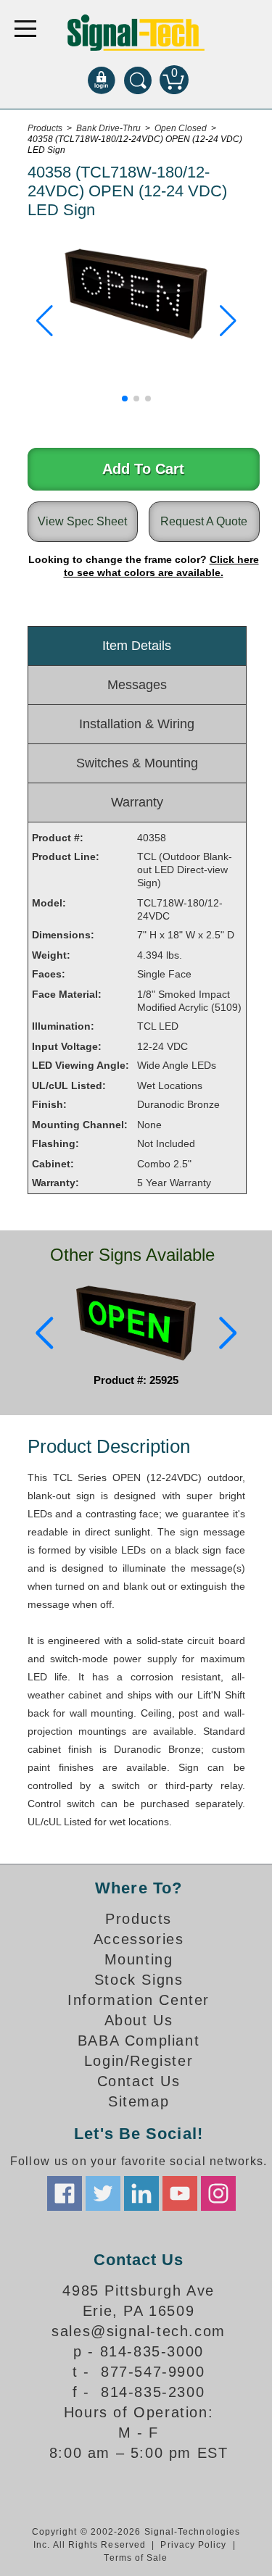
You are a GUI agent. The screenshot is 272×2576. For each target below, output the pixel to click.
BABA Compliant (139, 2041)
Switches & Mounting (137, 763)
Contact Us (139, 2081)
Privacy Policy (193, 2545)
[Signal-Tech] (136, 33)
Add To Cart (143, 469)
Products (139, 1919)
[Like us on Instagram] (218, 2193)
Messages (137, 685)
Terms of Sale (136, 2558)
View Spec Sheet (82, 521)
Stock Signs (139, 1980)
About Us (139, 2020)
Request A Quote (204, 521)
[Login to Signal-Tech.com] (102, 80)
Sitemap (139, 2101)
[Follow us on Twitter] (103, 2193)
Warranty (137, 802)
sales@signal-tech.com (139, 2331)
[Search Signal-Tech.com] (138, 80)
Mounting (139, 1959)
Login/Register (139, 2061)
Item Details (137, 646)
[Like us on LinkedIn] (141, 2193)
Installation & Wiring (137, 724)
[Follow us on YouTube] (180, 2193)
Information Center (139, 2000)
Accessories (139, 1939)
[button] (45, 321)
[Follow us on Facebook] (65, 2193)
